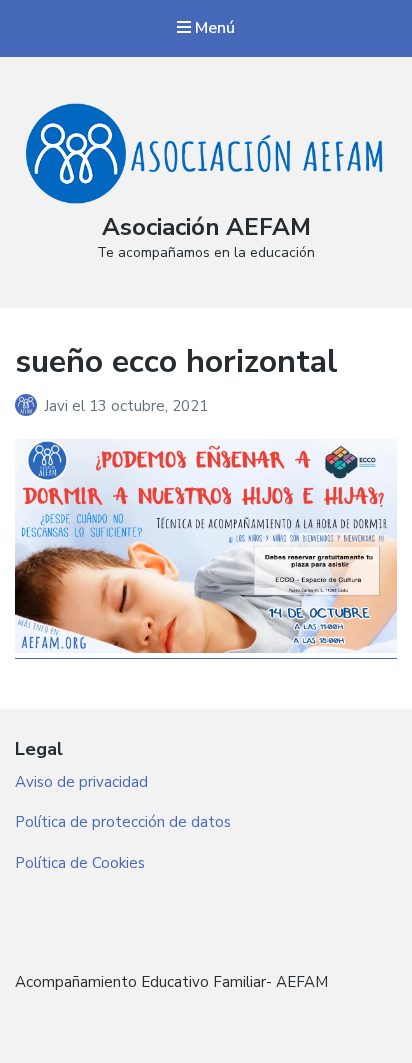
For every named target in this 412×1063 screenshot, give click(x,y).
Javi (58, 406)
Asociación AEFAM (206, 227)
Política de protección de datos (123, 822)
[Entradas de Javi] (29, 406)
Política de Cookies (80, 863)
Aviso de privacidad (81, 782)
